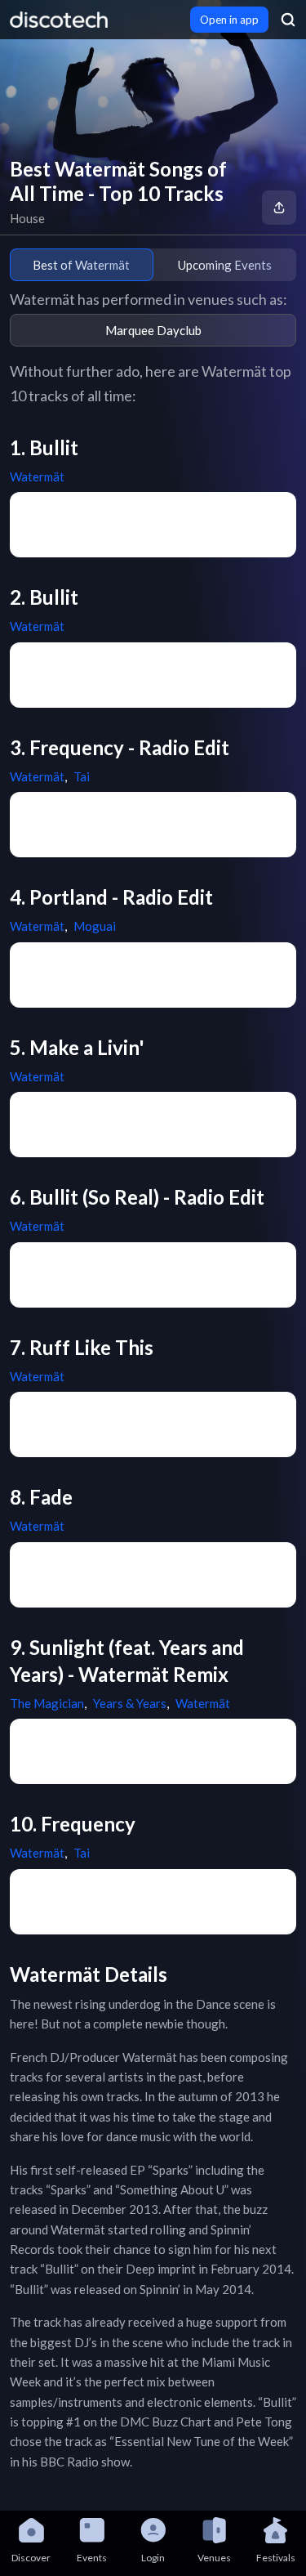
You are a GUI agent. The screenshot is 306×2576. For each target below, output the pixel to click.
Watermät (37, 476)
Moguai (95, 926)
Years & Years (130, 1703)
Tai (82, 776)
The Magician (47, 1703)
